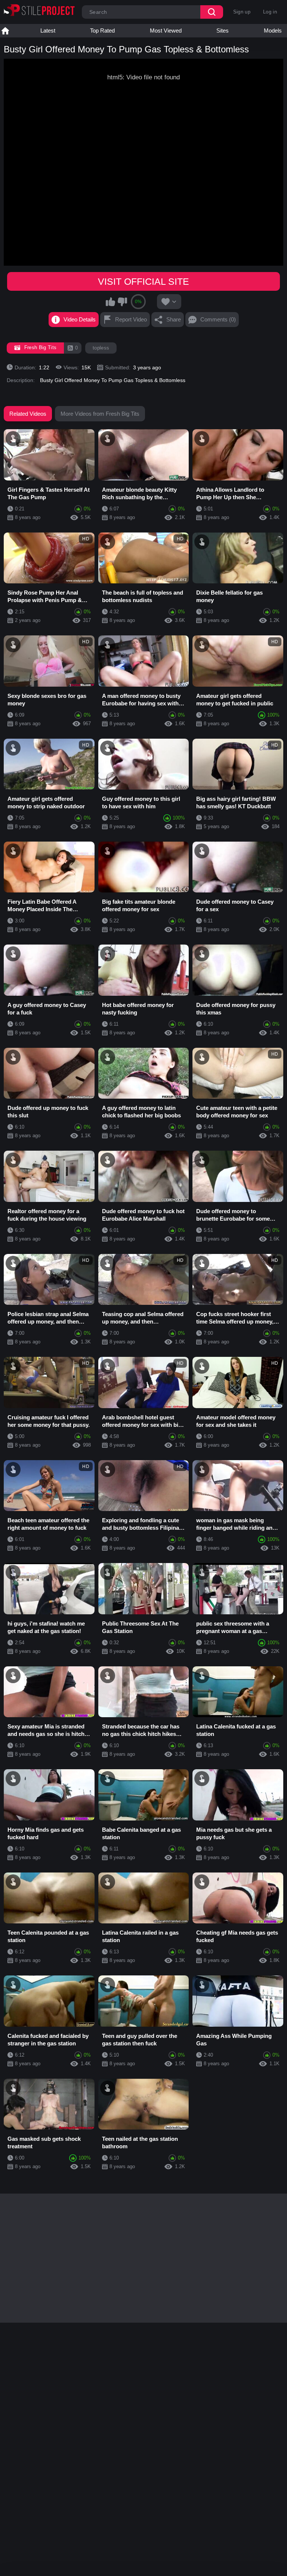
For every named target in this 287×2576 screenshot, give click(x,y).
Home (5, 31)
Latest (48, 30)
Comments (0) (218, 319)
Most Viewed (166, 30)
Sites (223, 30)
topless (101, 348)
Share (174, 319)
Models (273, 30)
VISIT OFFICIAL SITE (143, 281)
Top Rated (102, 30)
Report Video (131, 319)
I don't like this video (122, 302)
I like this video (111, 302)
